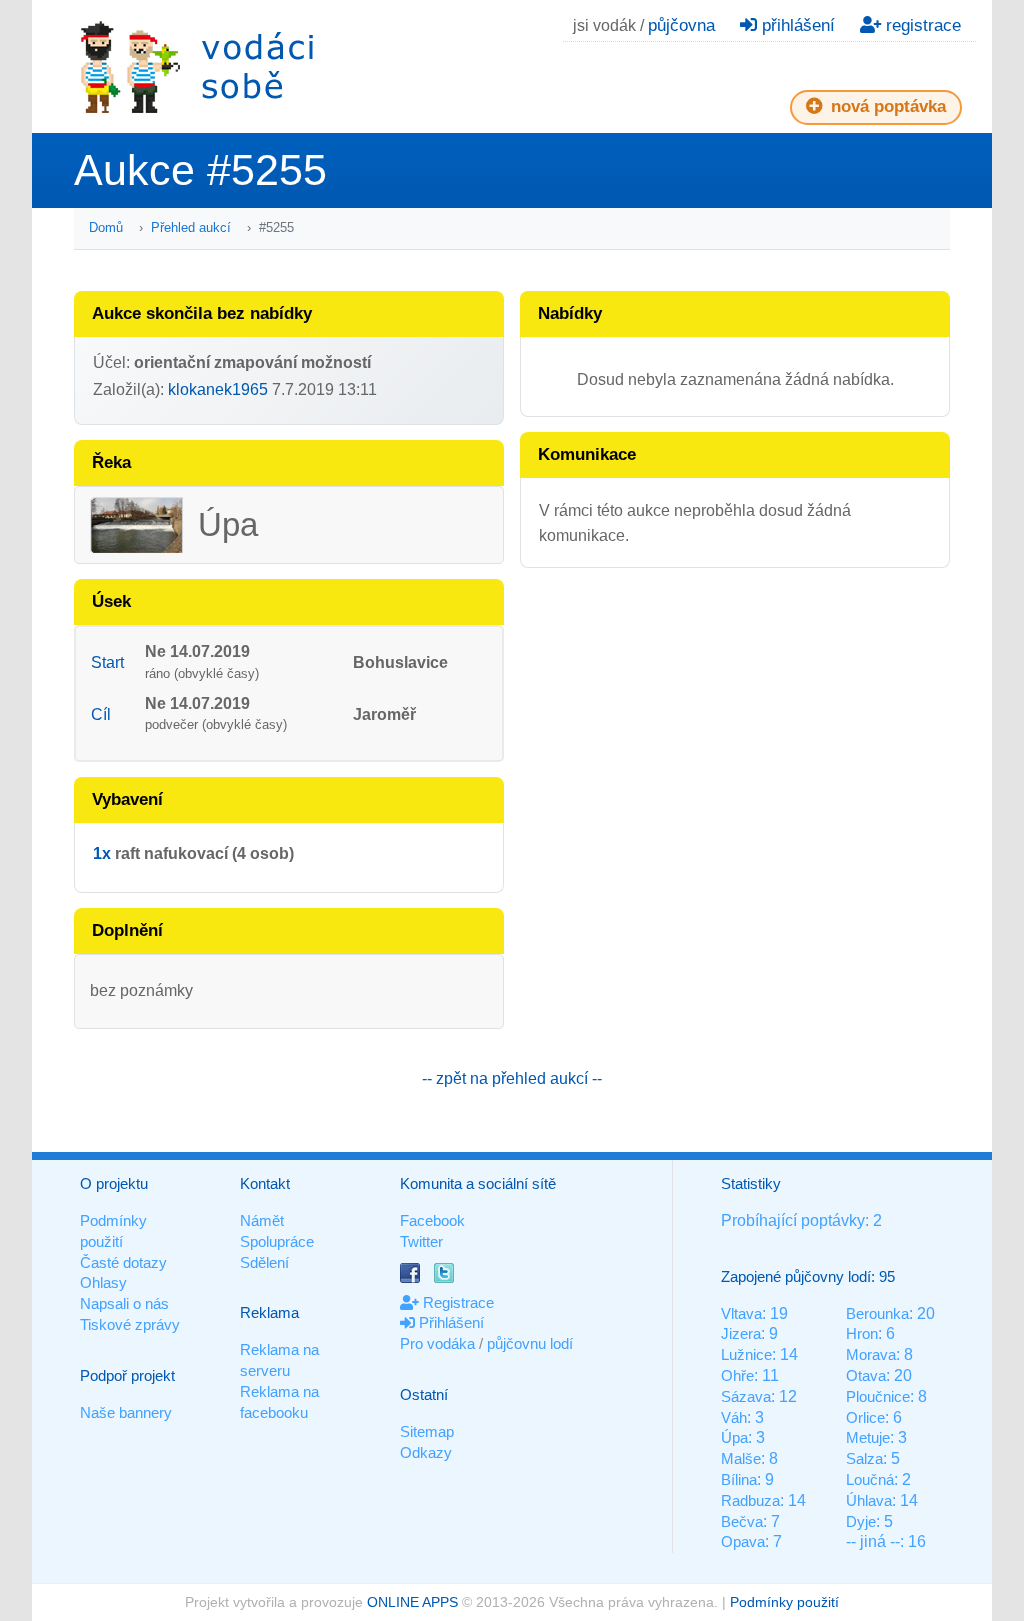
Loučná (870, 1479)
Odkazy (426, 1452)
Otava (866, 1375)
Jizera (741, 1333)
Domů (106, 227)
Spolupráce (277, 1241)
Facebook (432, 1220)
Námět (262, 1220)
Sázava (746, 1396)
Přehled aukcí (191, 227)
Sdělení (264, 1262)
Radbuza (750, 1500)
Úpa (734, 1437)
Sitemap (427, 1431)
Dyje (861, 1521)
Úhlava (869, 1500)
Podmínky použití (784, 1602)
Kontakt (265, 1183)
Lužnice (746, 1354)
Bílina (739, 1479)
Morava (871, 1354)
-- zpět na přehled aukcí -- (512, 1078)
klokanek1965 (218, 389)
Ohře (737, 1375)
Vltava (741, 1313)
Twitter (421, 1241)
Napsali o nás (124, 1303)
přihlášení (796, 25)
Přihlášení (449, 1322)
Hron (862, 1333)
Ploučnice (878, 1396)
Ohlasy (103, 1282)
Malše (741, 1458)
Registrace (456, 1302)
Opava (743, 1541)
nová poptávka (886, 106)
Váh (734, 1417)
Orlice (865, 1417)
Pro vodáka (437, 1343)
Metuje (868, 1437)
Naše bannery (126, 1412)
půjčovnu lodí (530, 1343)
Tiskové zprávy (130, 1324)
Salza (864, 1458)
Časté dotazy (123, 1262)
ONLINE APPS (412, 1602)
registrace (921, 25)
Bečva (742, 1521)
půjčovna (681, 25)
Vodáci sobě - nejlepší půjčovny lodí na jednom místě (197, 66)
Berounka (877, 1313)
